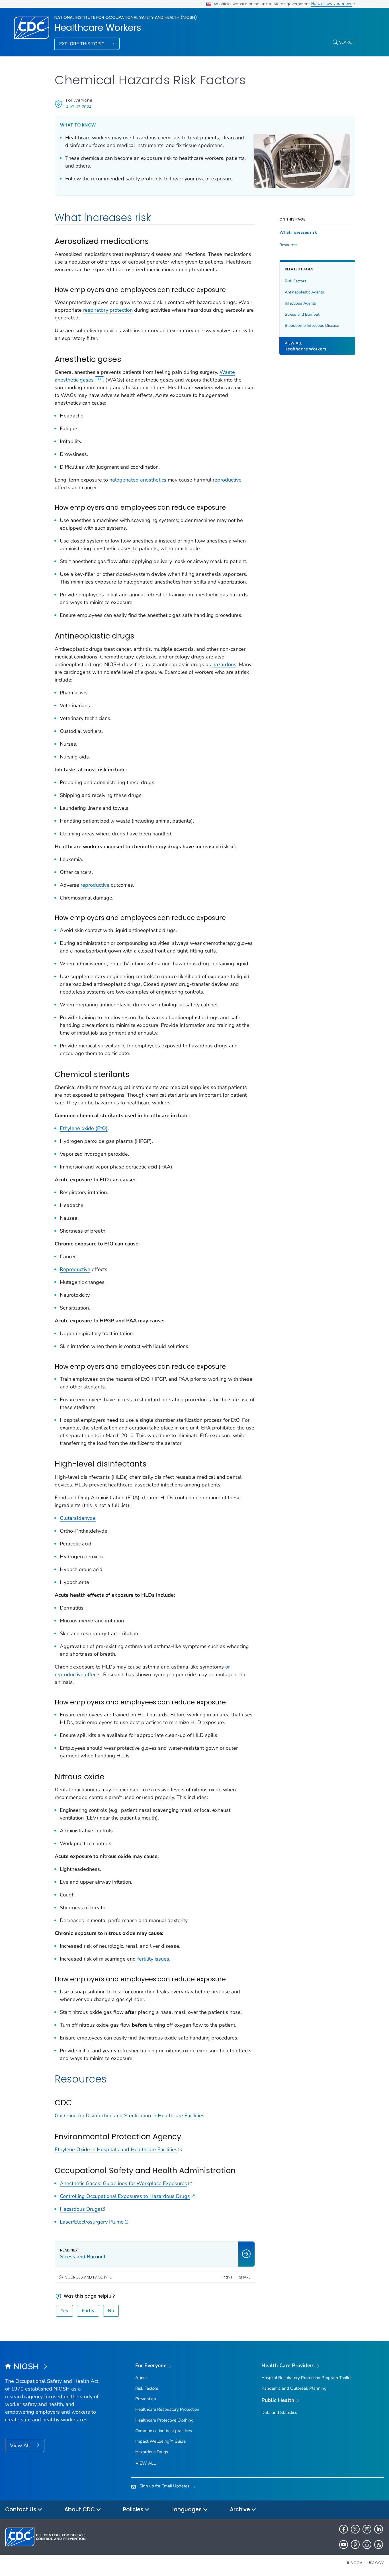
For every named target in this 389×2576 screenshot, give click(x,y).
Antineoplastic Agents (304, 292)
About (141, 2378)
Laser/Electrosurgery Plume (92, 2222)
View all (146, 2463)
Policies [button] (134, 2509)
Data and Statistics (279, 2412)
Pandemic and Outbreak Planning (294, 2388)
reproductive (227, 480)
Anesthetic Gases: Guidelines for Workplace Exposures (123, 2183)
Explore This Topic (82, 44)
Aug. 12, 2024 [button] (79, 107)
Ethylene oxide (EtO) (84, 1128)
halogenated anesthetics (138, 480)
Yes (64, 2311)
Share (245, 2277)
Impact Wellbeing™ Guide (160, 2441)
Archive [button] (241, 2509)
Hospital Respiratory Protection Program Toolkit (307, 2378)
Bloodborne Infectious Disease (312, 326)
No (111, 2311)
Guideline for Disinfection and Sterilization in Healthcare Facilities (130, 2116)
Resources (288, 245)
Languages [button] (187, 2509)
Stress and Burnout (302, 314)
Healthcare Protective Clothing (164, 2420)
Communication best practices (164, 2431)
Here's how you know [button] (332, 4)
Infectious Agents (300, 303)
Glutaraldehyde (78, 1518)
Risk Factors (296, 281)
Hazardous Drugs (80, 2209)
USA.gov (376, 2563)
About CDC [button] (80, 2509)
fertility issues (153, 1959)
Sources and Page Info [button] (89, 2277)
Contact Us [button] (21, 2509)
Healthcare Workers (98, 28)
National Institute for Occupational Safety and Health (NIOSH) (126, 17)
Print (228, 2277)
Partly (88, 2311)
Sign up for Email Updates (164, 2486)
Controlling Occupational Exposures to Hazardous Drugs (125, 2196)
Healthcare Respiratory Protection (167, 2409)
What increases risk (298, 232)
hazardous (224, 664)
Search (347, 42)
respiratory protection (108, 310)
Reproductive (75, 1269)
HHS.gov (354, 2563)
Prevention (146, 2399)
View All (21, 2446)
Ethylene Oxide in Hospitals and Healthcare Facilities (116, 2149)
